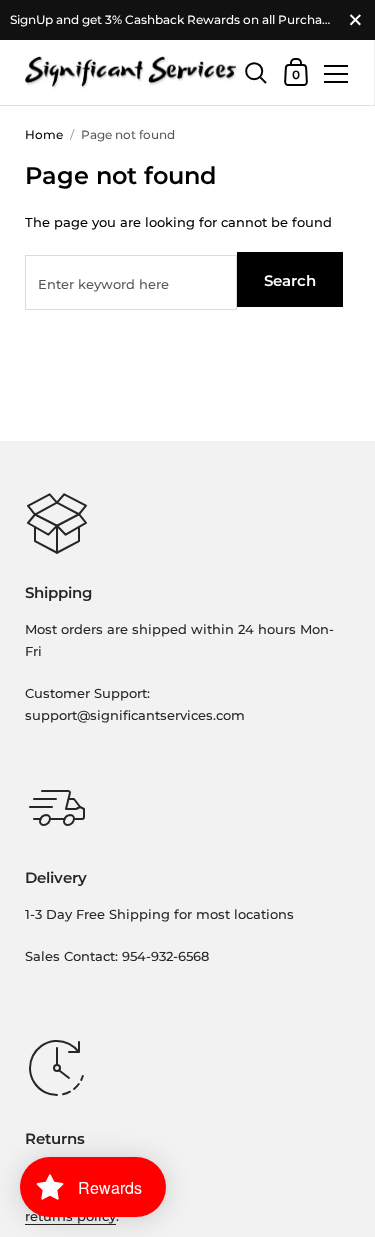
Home (44, 134)
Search (290, 280)
